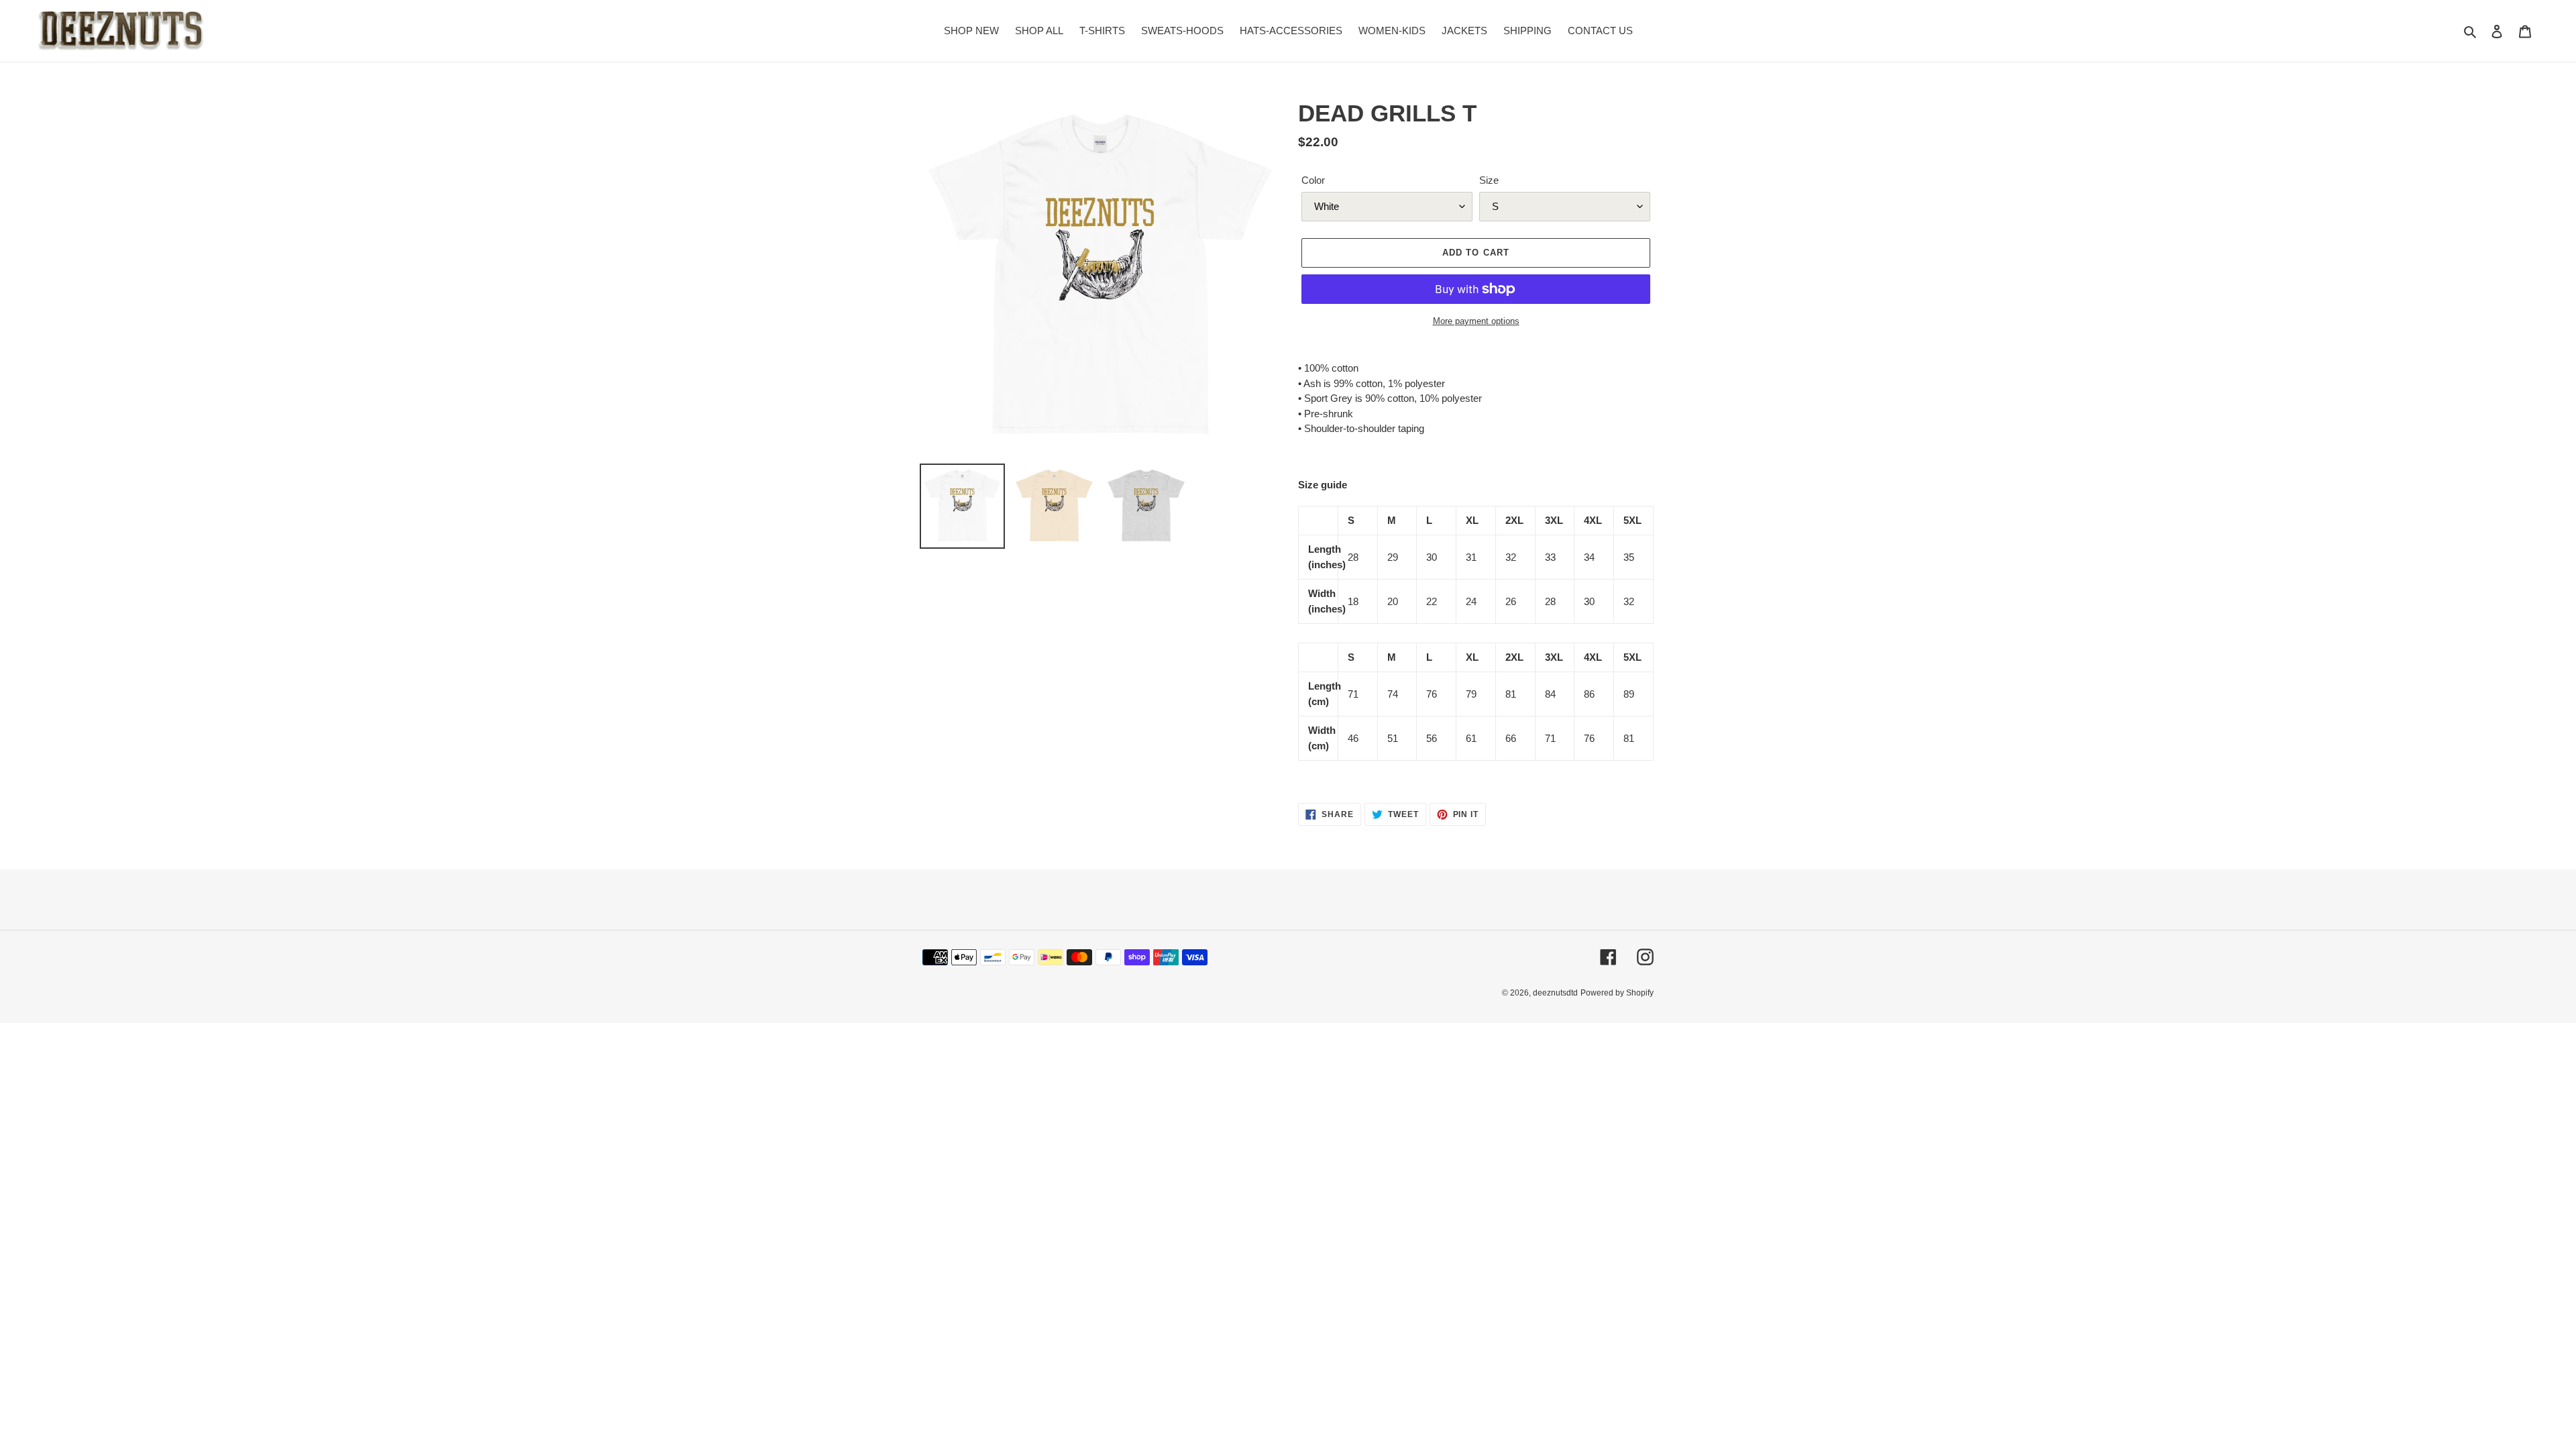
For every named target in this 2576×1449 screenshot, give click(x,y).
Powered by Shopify (1617, 993)
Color (1313, 180)
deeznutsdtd (1555, 993)
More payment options (1476, 321)
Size (1489, 180)
